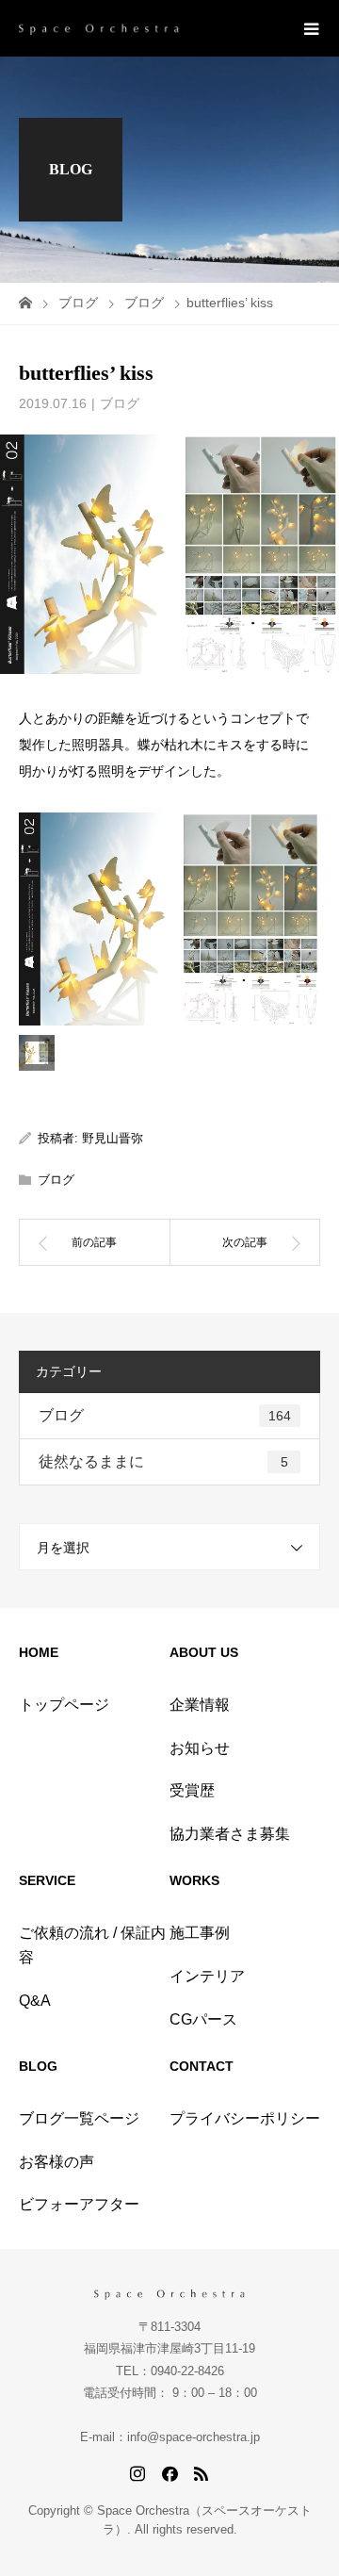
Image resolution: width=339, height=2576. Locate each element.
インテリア (207, 1976)
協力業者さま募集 (230, 1834)
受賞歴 (192, 1790)
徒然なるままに (163, 1461)
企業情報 (200, 1705)
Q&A (35, 2001)
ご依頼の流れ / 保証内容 (92, 1945)
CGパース (203, 2019)
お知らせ (200, 1748)
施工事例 (200, 1933)
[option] (169, 919)
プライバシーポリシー (245, 2118)
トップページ (64, 1705)
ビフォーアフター (79, 2204)
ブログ (120, 403)
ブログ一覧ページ (79, 2118)
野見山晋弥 (113, 1138)
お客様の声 (56, 2162)
